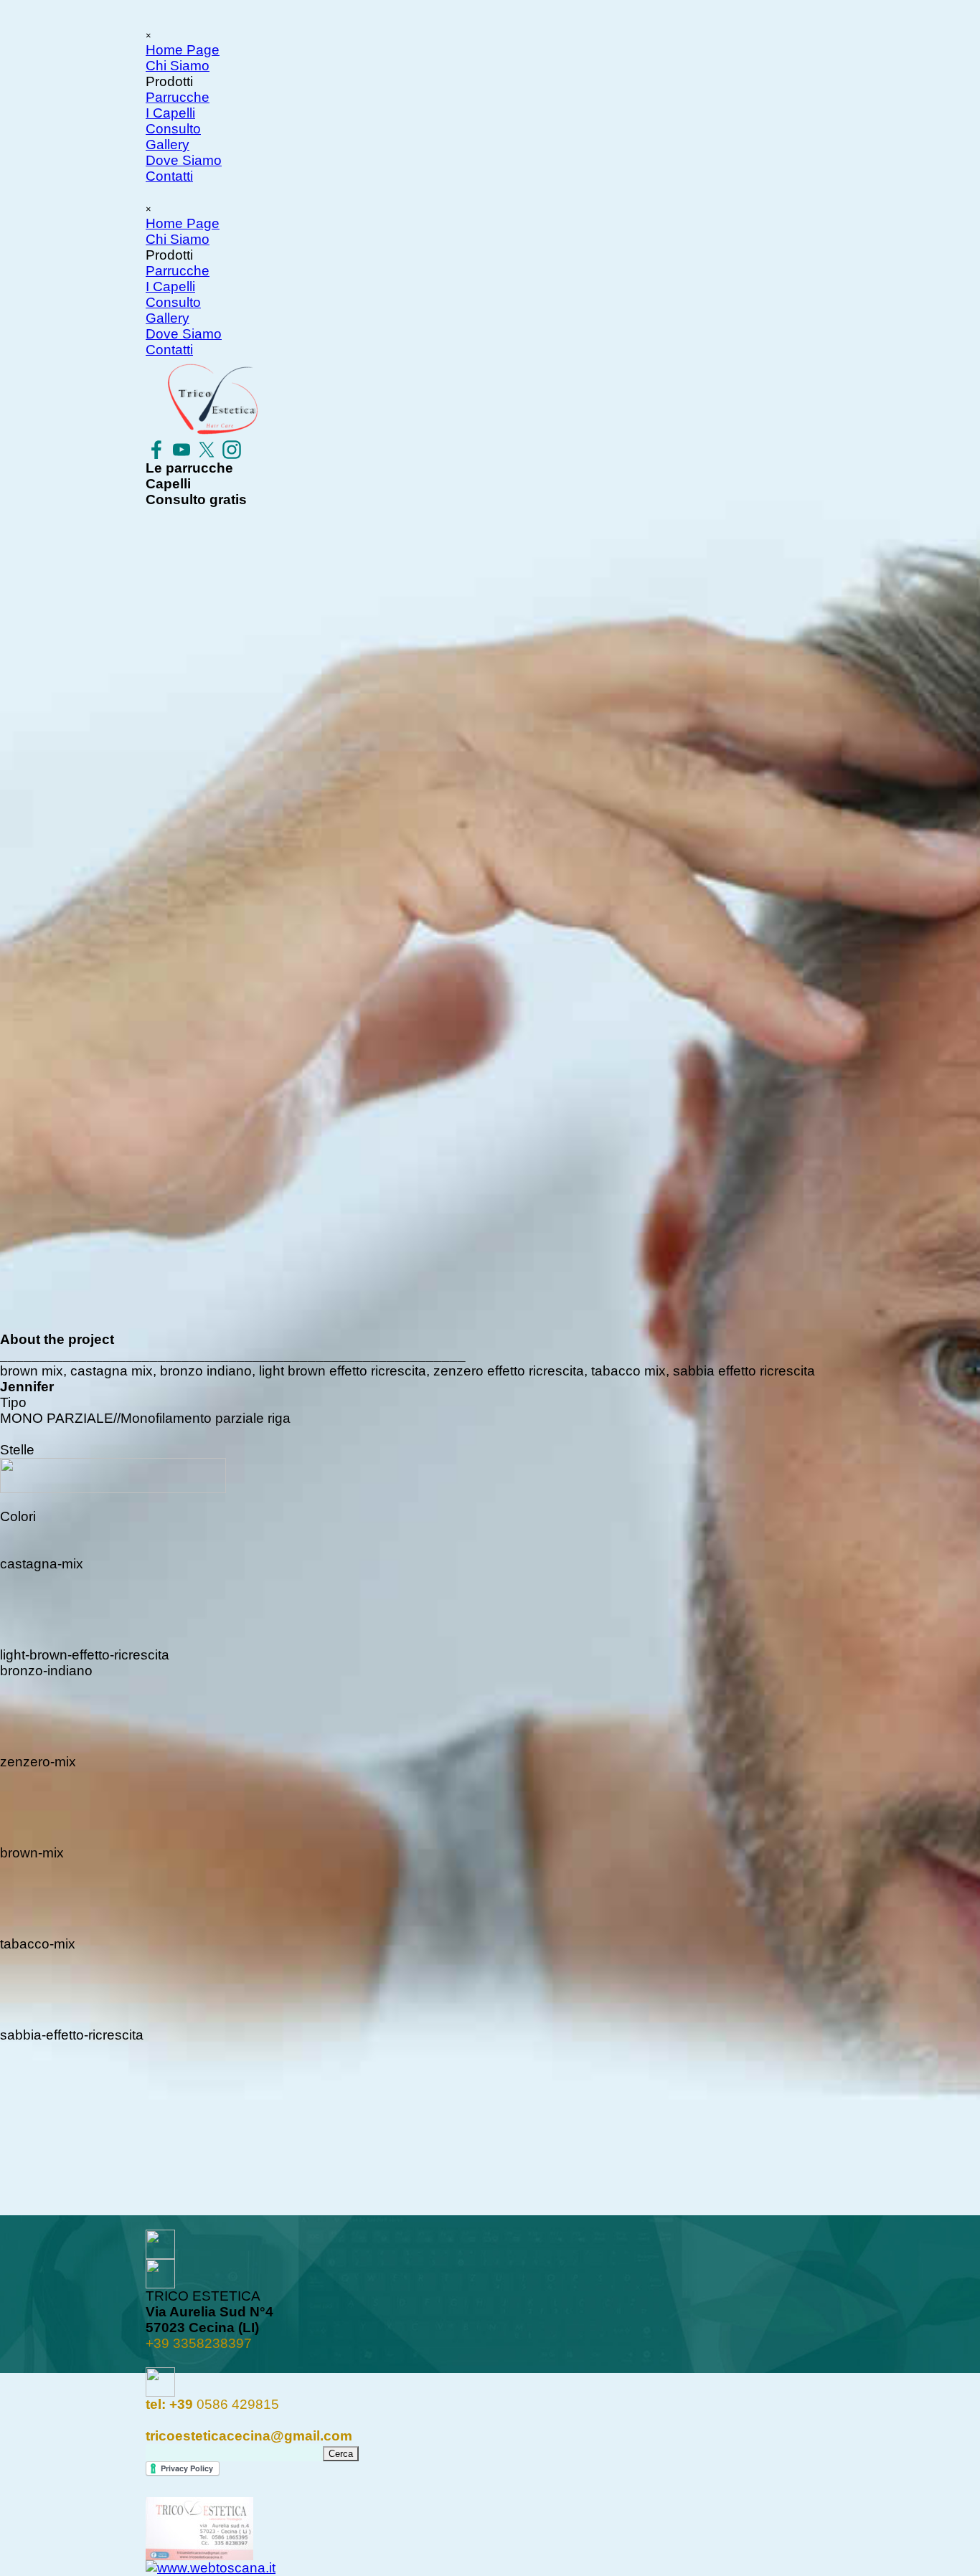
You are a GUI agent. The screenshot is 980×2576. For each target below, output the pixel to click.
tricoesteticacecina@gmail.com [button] (249, 2436)
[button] (212, 2404)
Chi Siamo (178, 66)
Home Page (183, 50)
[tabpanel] (490, 2328)
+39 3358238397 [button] (199, 2343)
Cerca (341, 2454)
